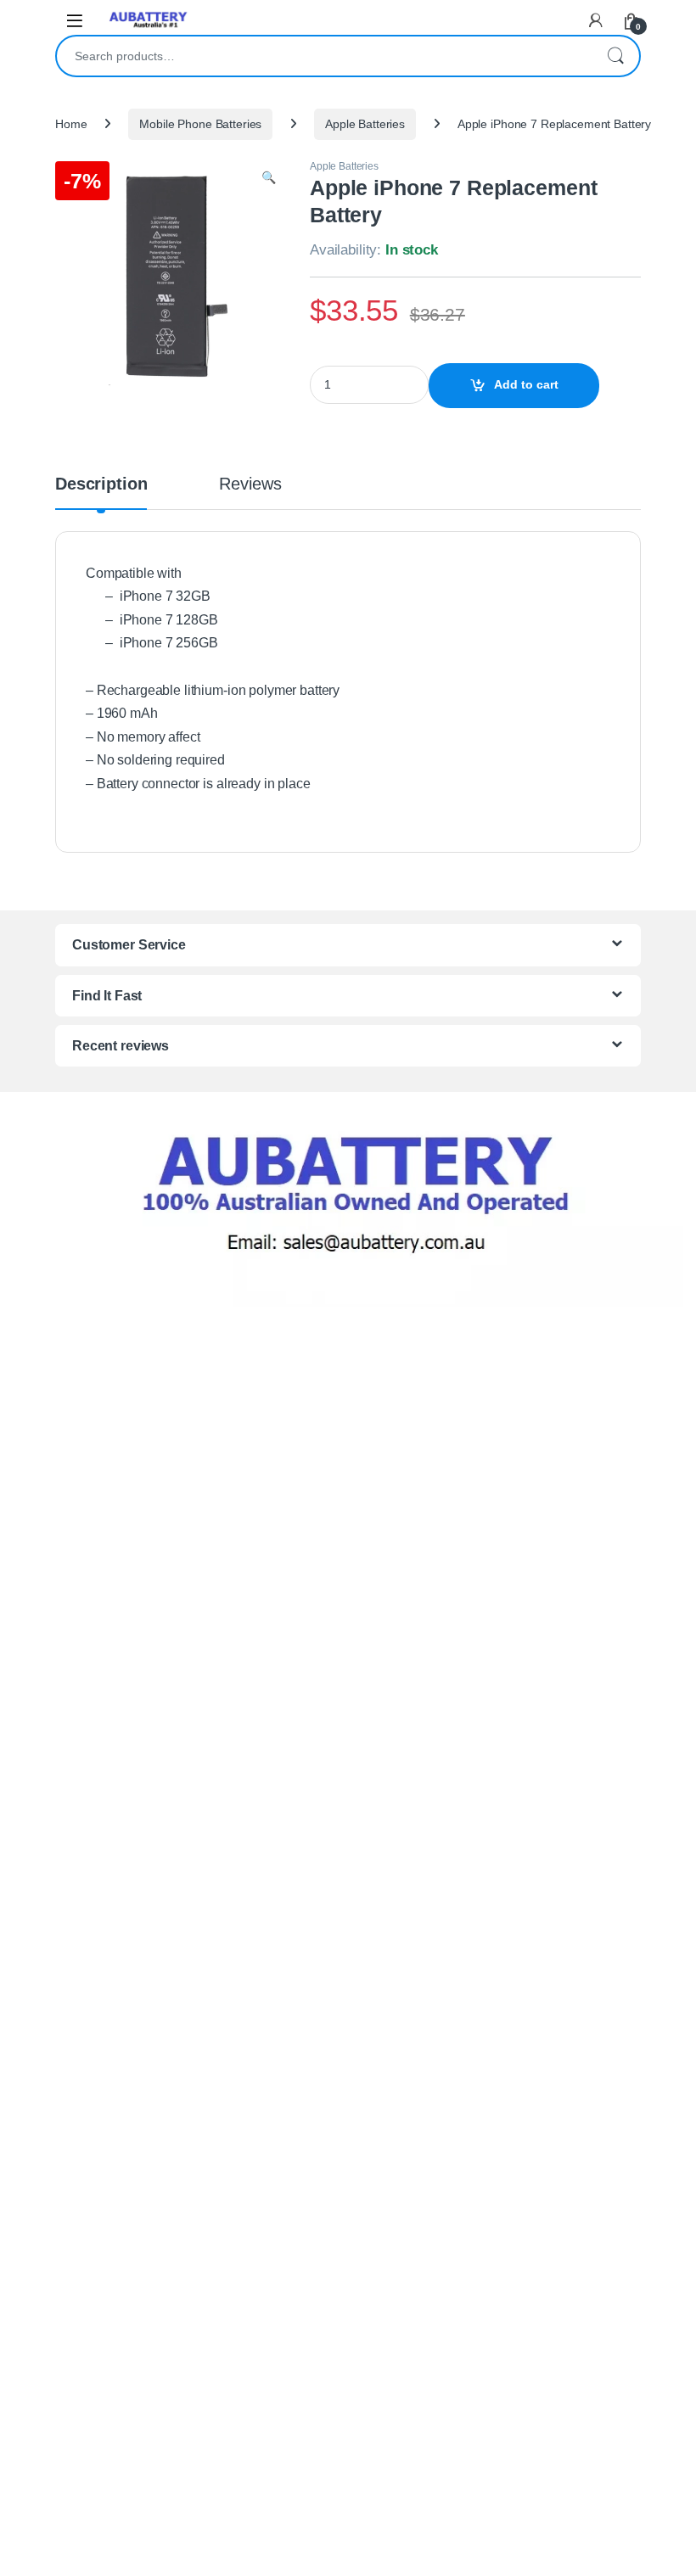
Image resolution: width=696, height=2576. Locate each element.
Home (71, 124)
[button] (269, 178)
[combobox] (324, 56)
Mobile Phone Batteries (200, 124)
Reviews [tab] (250, 484)
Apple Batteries (365, 124)
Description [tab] (101, 484)
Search (615, 56)
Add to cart (526, 384)
